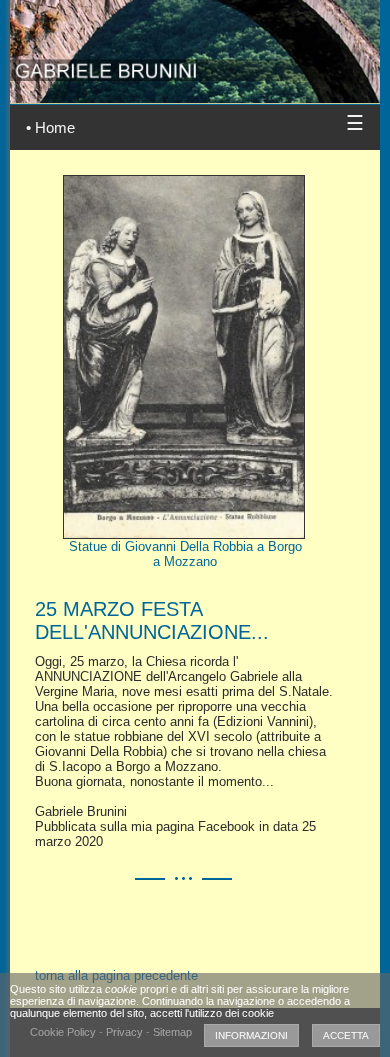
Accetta (346, 1035)
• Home (50, 127)
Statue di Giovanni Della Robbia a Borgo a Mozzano (185, 554)
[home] (195, 41)
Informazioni (251, 1035)
